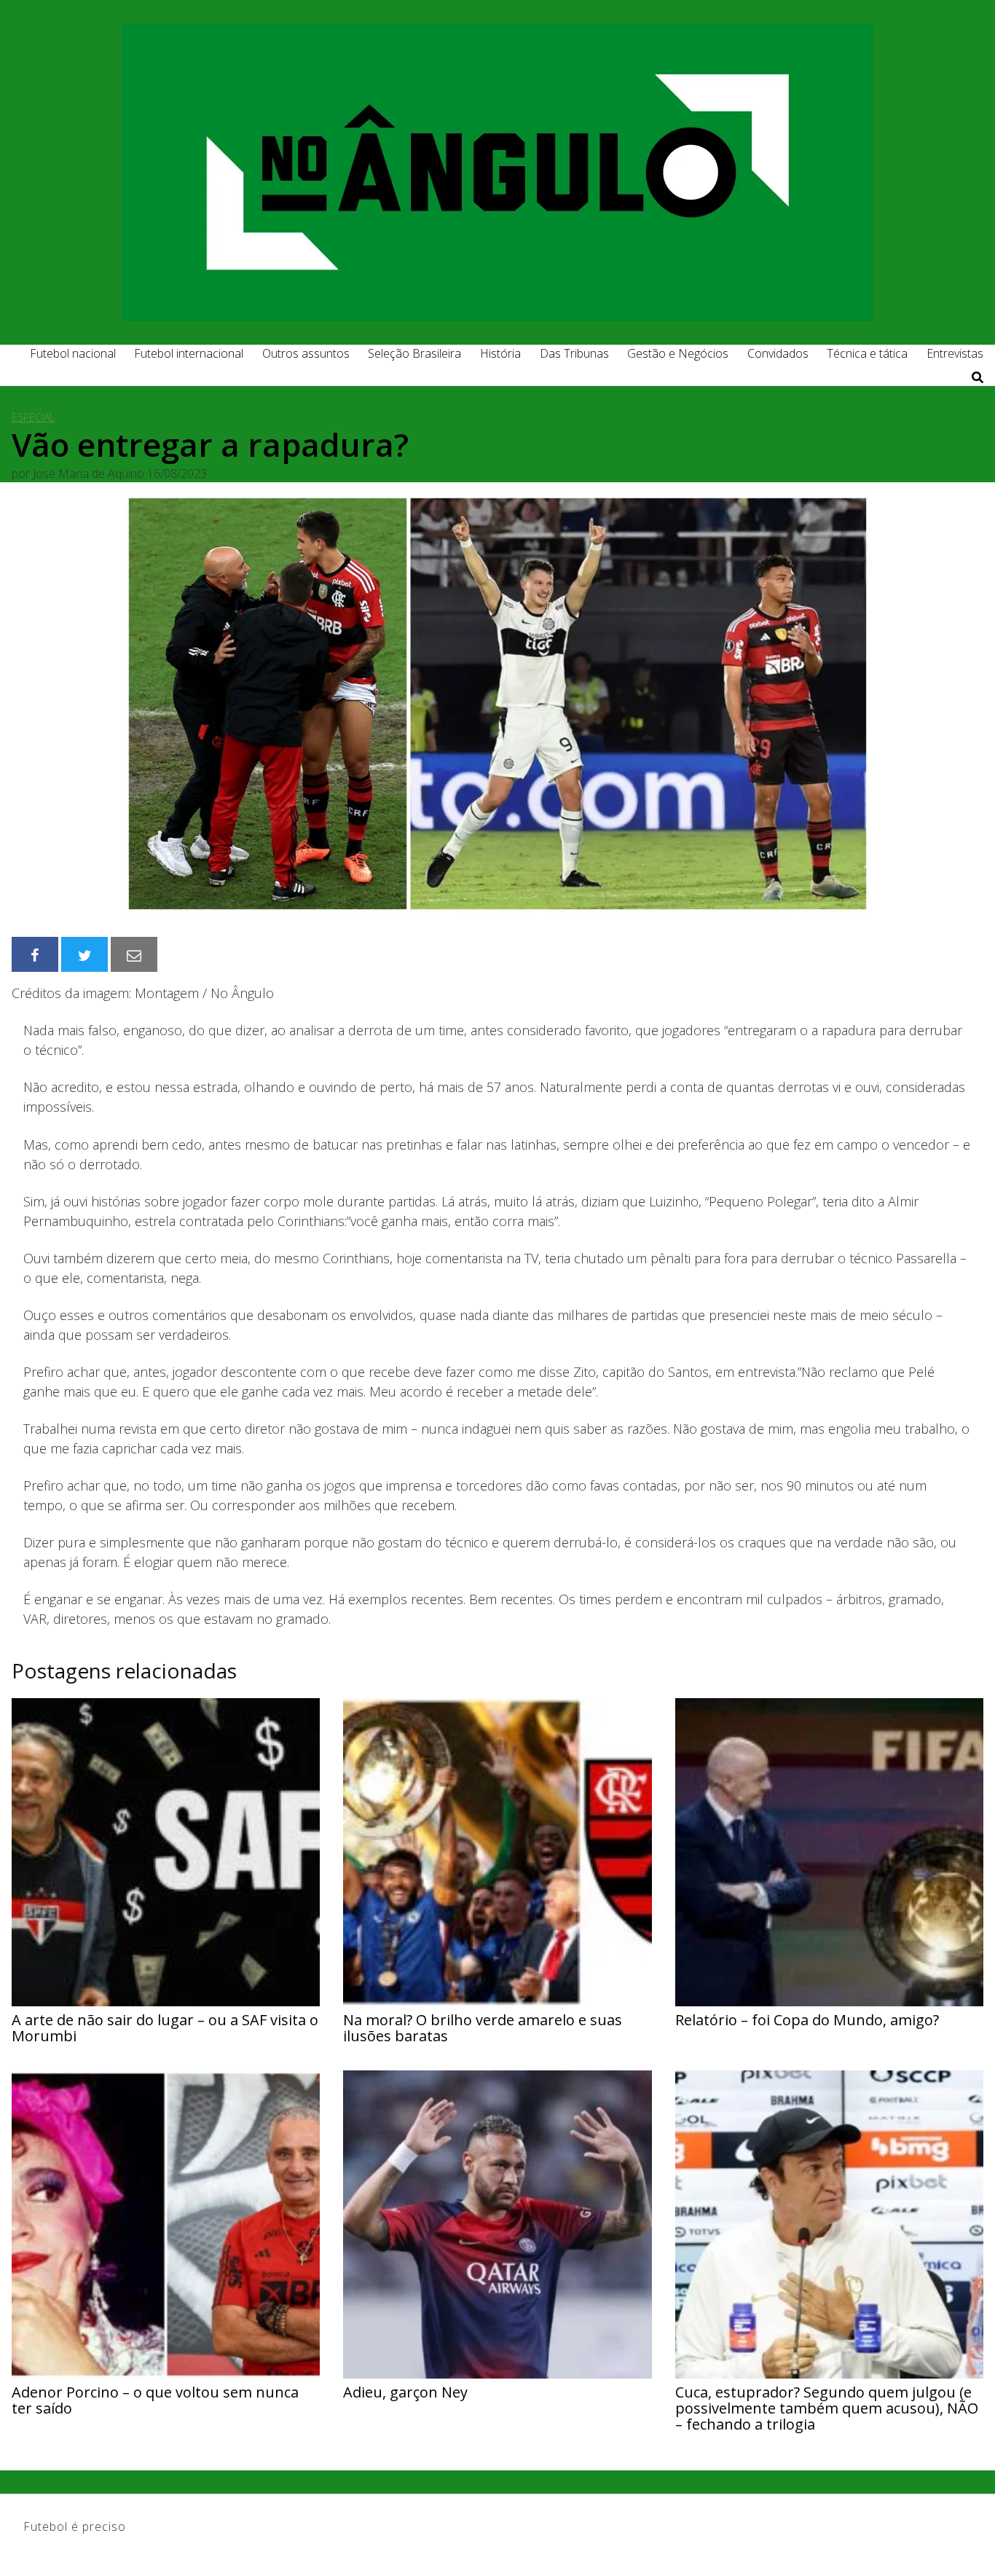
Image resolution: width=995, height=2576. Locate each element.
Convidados (778, 353)
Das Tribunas (574, 353)
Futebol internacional (189, 353)
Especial (33, 417)
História (500, 353)
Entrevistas (955, 353)
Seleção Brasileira (414, 353)
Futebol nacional (73, 353)
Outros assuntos (306, 353)
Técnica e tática (867, 353)
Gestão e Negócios (678, 353)
